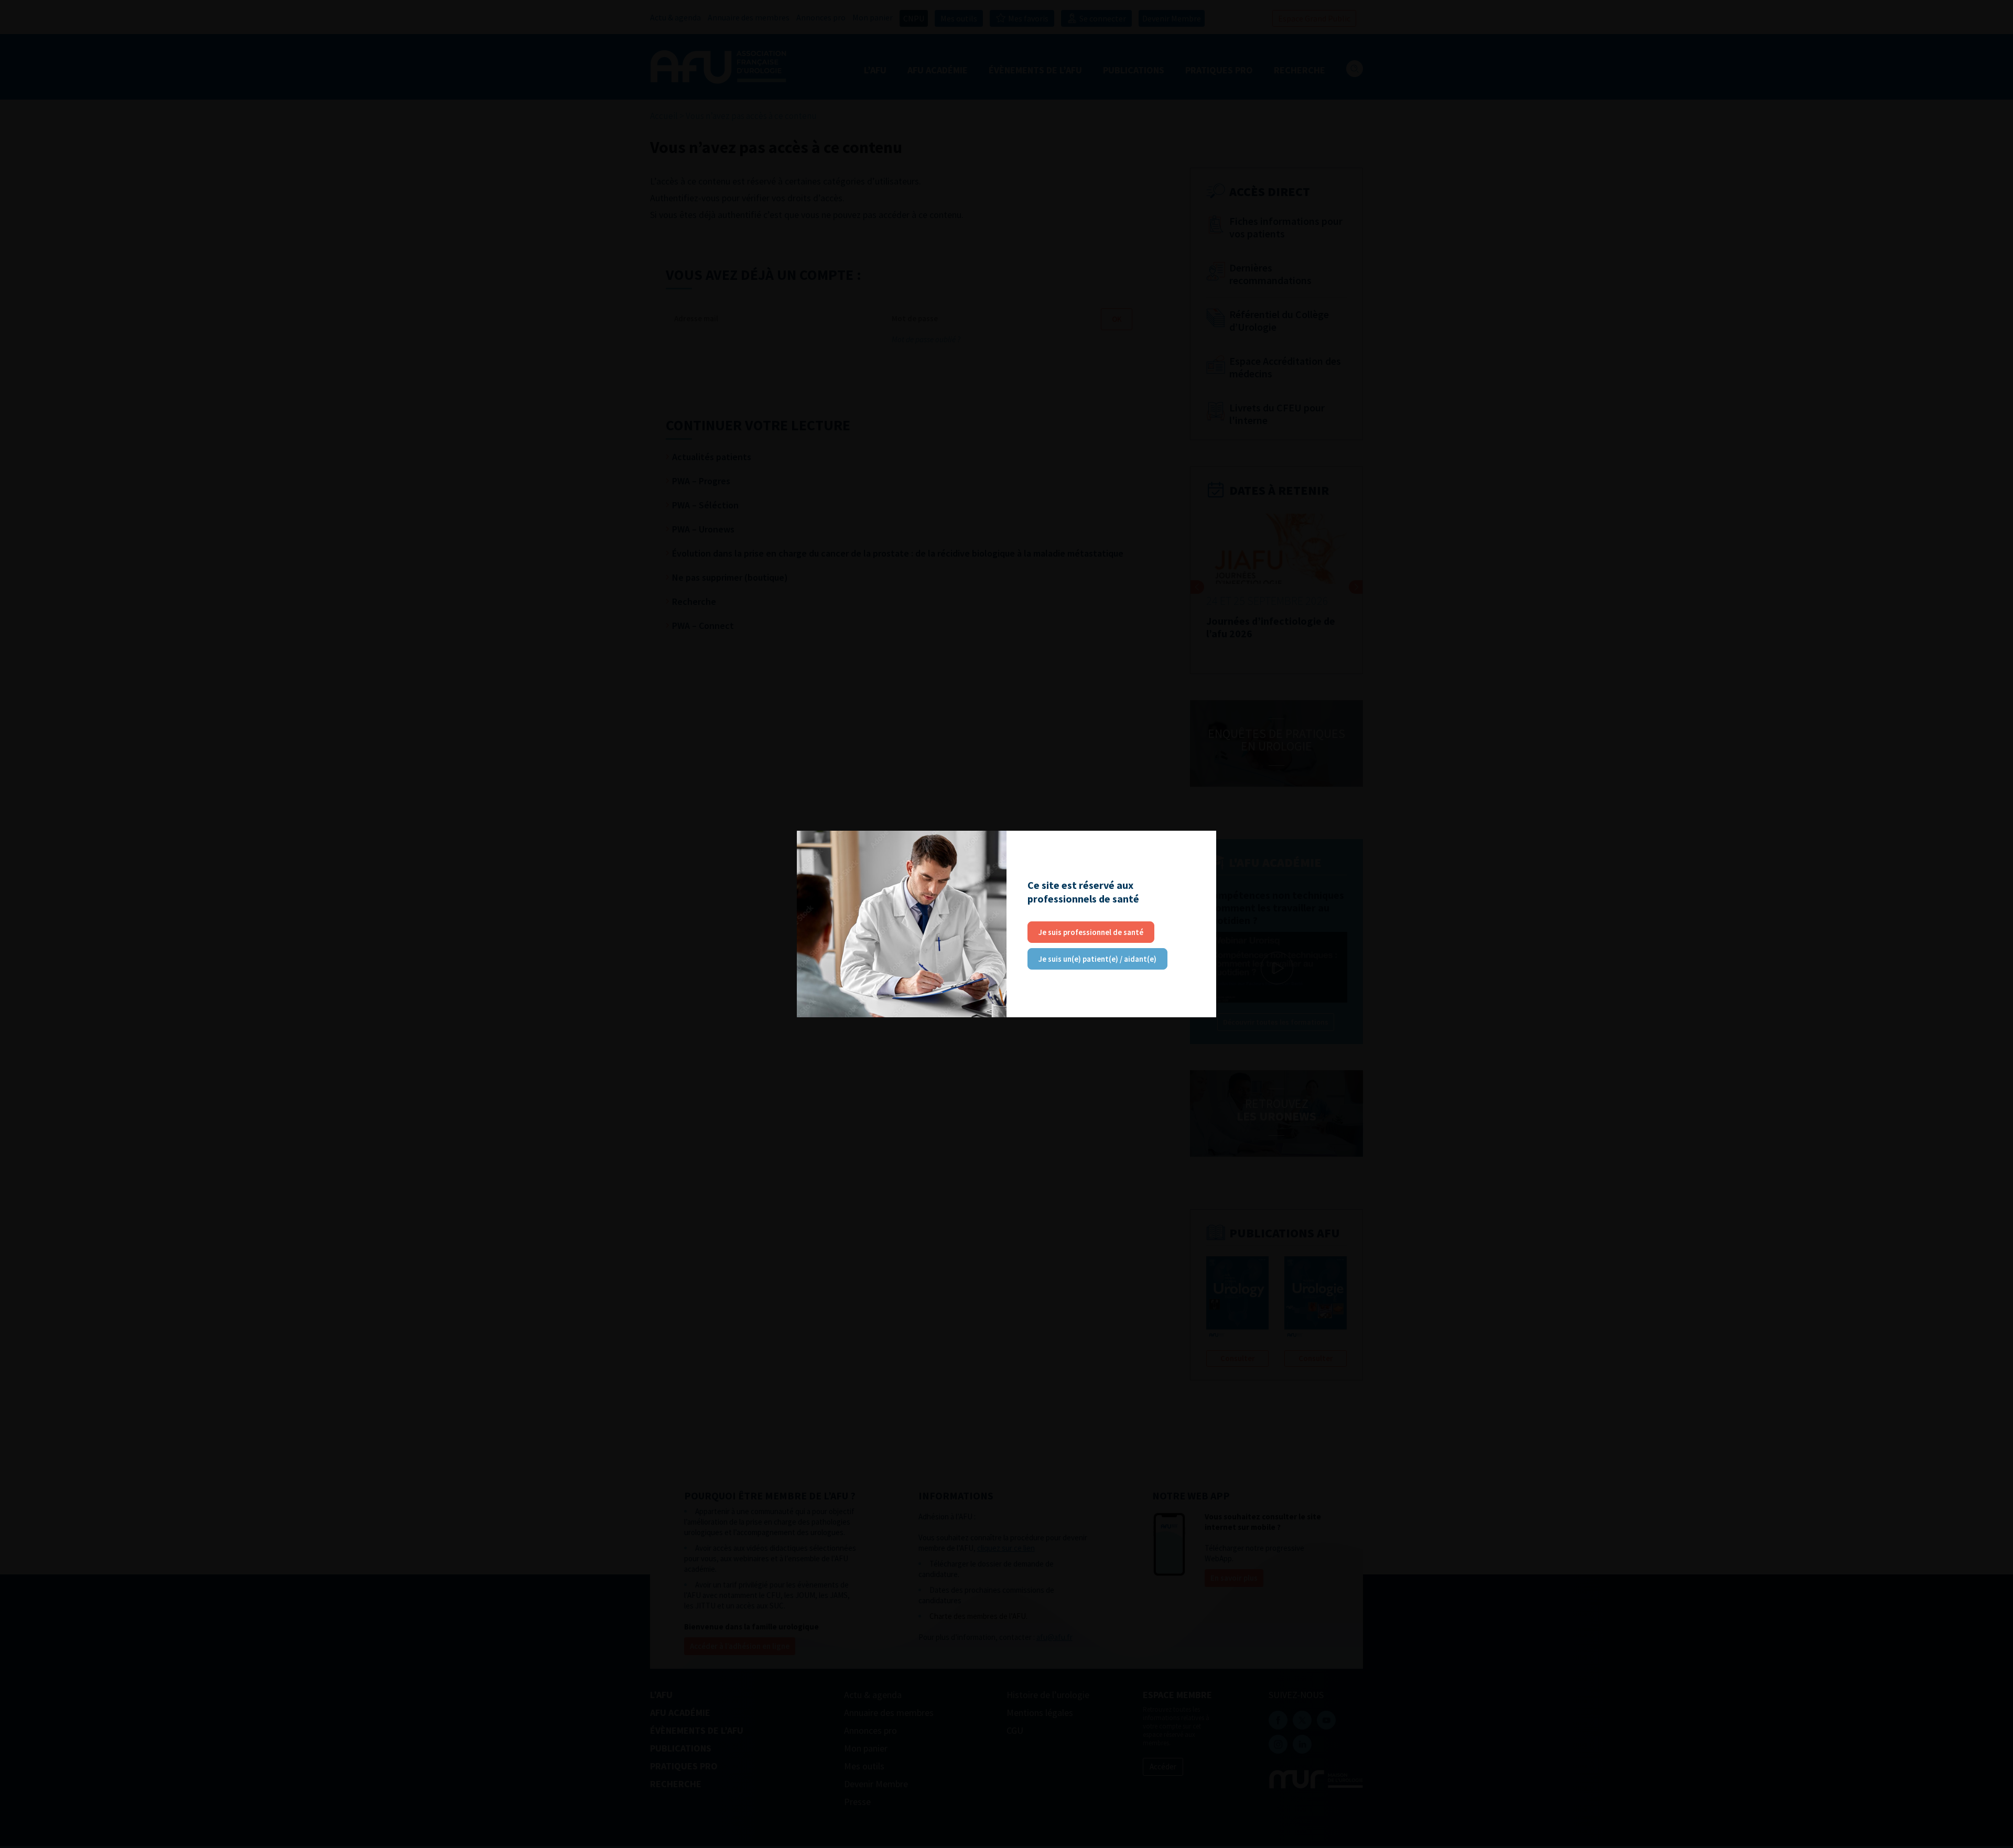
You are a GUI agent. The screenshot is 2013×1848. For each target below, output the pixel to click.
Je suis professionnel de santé (1091, 932)
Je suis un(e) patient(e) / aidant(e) (1097, 959)
